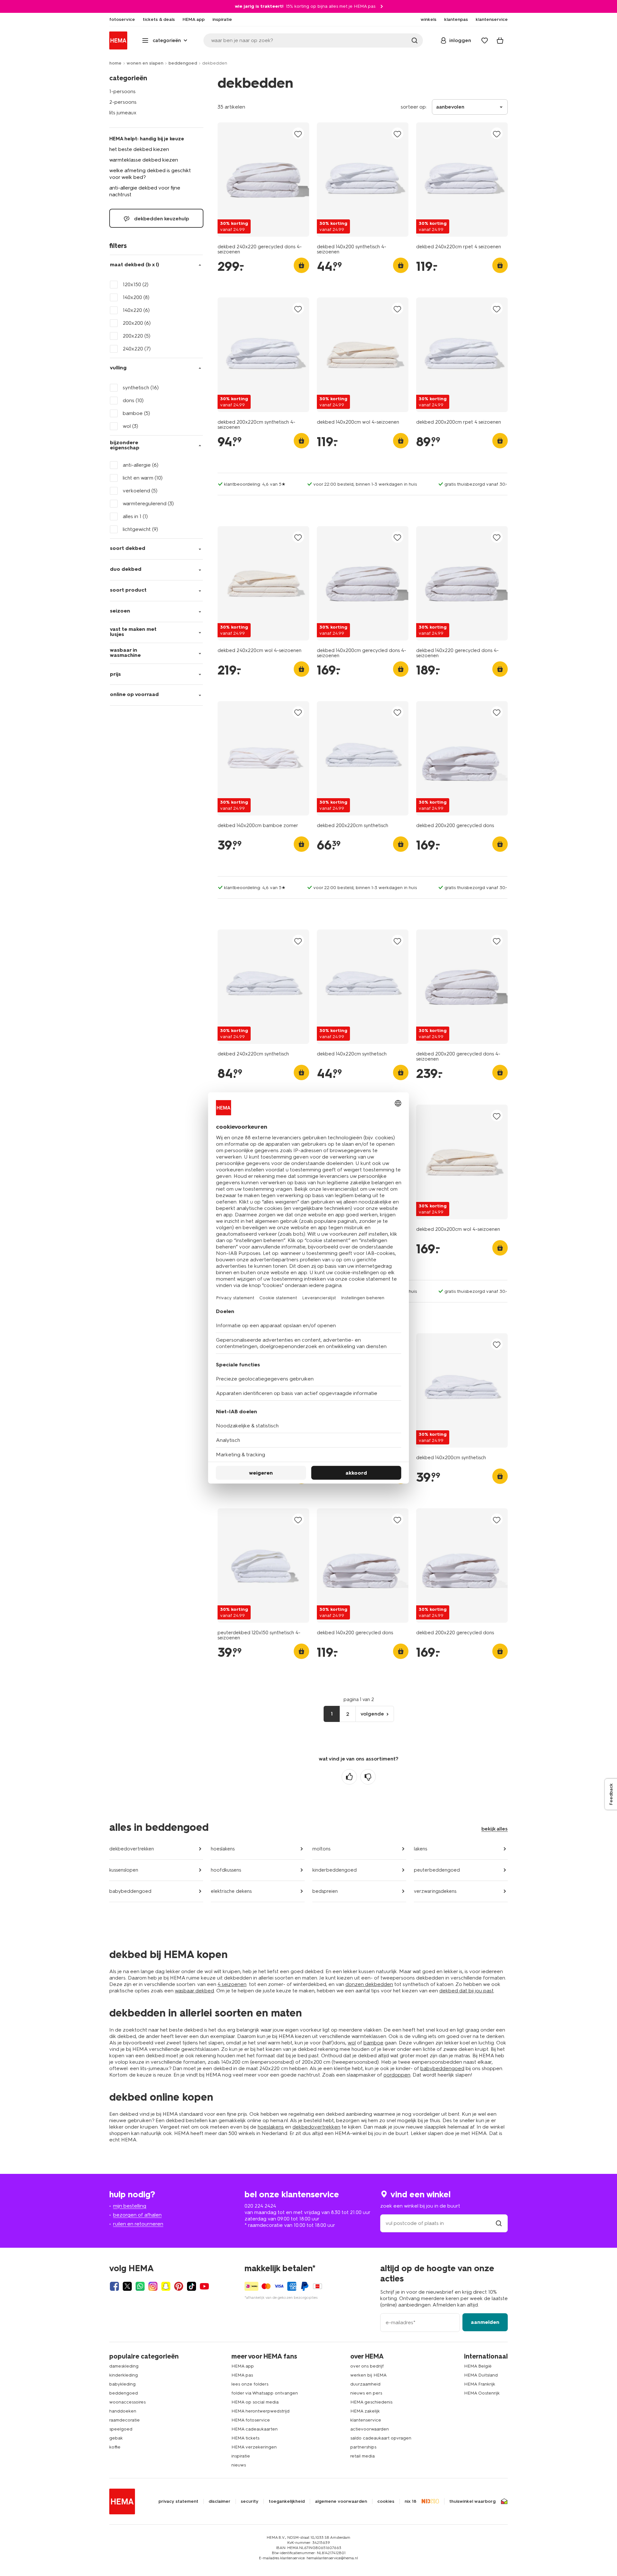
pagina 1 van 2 (359, 1699)
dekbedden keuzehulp (161, 219)
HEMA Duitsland (481, 2375)
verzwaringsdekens (435, 1891)
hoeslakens (223, 1849)
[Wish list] (485, 40)
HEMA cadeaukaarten (255, 2429)
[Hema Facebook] (114, 2286)
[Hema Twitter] (127, 2286)
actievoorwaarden (370, 2429)
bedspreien (325, 1891)
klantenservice (366, 2420)
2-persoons (123, 102)
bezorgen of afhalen (137, 2215)
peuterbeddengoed (437, 1870)
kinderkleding (124, 2375)
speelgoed (121, 2429)
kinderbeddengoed (335, 1870)
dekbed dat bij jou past (466, 1991)
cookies (386, 2501)
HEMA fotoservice (251, 2420)
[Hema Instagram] (153, 2286)
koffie (115, 2447)
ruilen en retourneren (138, 2224)
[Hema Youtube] (204, 2286)
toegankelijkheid (287, 2501)
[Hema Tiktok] (192, 2286)
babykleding (122, 2384)
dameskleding (124, 2366)
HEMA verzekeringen (254, 2447)
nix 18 (411, 2501)
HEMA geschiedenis (371, 2402)
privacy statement (178, 2501)
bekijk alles (495, 1829)
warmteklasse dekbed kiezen (144, 160)
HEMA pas (242, 2375)
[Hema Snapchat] (166, 2286)
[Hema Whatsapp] (140, 2286)
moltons (321, 1849)
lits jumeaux (123, 113)
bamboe (373, 2043)
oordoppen (397, 2075)
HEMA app (243, 2366)
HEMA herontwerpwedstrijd (260, 2411)
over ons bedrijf (367, 2366)
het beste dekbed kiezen (139, 149)
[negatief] (368, 1777)
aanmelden (485, 2322)
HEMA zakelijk (365, 2411)
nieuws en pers (366, 2393)
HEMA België (478, 2366)
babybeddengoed (130, 1891)
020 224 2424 (260, 2206)
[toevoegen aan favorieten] (298, 134)
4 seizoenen (232, 1984)
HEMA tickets (245, 2438)
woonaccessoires (127, 2402)
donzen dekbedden (369, 1984)
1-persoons (122, 91)
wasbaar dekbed (194, 1991)
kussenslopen (124, 1870)
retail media (362, 2456)
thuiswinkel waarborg (472, 2501)
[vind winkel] (499, 2223)
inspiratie (241, 2456)
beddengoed (183, 63)
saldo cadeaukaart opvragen (381, 2438)
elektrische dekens (231, 1891)
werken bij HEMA (368, 2375)
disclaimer (219, 2501)
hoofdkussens (226, 1870)
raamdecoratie (125, 2420)
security (250, 2501)
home (115, 63)
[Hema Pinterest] (179, 2286)
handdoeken (123, 2411)
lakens (420, 1849)
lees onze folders (250, 2384)
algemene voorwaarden (341, 2501)
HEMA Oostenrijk (482, 2393)
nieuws (239, 2465)
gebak (116, 2438)
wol (352, 2043)
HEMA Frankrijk (480, 2384)
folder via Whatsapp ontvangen (265, 2393)
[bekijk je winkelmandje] (500, 40)
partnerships (363, 2447)
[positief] (349, 1777)
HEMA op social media (255, 2402)
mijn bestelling (130, 2206)
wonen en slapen (145, 63)
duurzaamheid (365, 2384)
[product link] (263, 180)
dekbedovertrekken (132, 1849)
